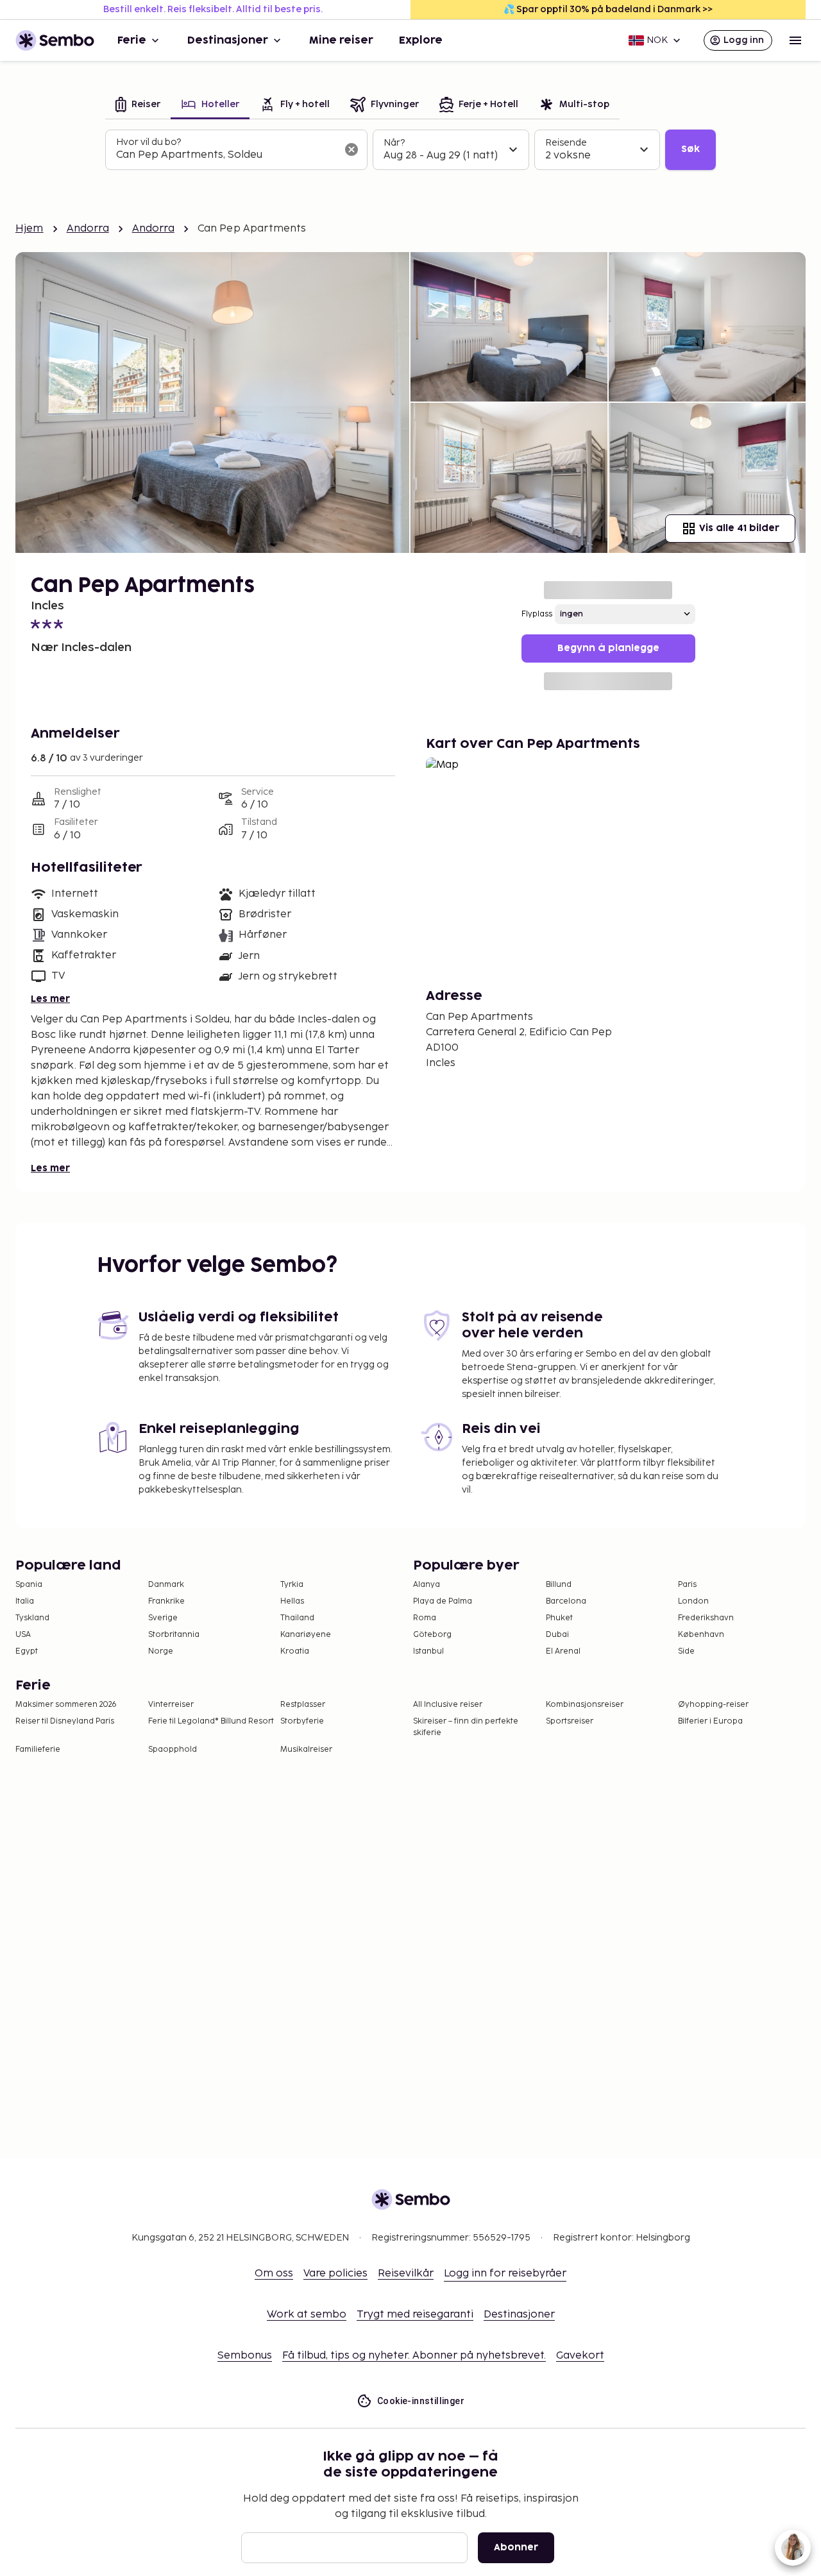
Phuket (559, 1618)
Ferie (132, 40)
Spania (29, 1585)
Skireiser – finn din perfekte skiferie (466, 1727)
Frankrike (166, 1601)
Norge (161, 1651)
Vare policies (335, 2274)
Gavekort (580, 2356)
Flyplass (537, 614)
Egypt (27, 1651)
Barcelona (566, 1601)
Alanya (427, 1585)
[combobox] (226, 155)
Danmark (166, 1585)
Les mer (50, 999)
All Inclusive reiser (448, 1705)
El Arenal (563, 1651)
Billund (559, 1585)
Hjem (30, 229)
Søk (690, 149)
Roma (425, 1618)
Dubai (557, 1635)
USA (23, 1635)
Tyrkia (292, 1585)
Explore (421, 40)
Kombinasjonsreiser (585, 1705)
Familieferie (38, 1750)
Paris (687, 1585)
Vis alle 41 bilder (739, 528)
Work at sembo (307, 2315)
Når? (394, 143)
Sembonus (245, 2356)
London (693, 1601)
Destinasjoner (228, 40)
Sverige (163, 1618)
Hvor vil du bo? (148, 142)
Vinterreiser (171, 1705)
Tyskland (32, 1618)
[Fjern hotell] (351, 149)
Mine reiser (341, 40)
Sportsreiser (570, 1721)
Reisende (566, 143)
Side (686, 1651)
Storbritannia (174, 1635)
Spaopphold (173, 1750)
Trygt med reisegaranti (415, 2315)
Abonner (516, 2547)
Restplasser (303, 1705)
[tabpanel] (410, 150)
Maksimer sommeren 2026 (66, 1705)
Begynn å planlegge (608, 648)
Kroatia (295, 1651)
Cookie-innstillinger (421, 2401)
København (701, 1635)
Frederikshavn (706, 1618)
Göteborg (432, 1635)
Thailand (297, 1618)
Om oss (274, 2274)
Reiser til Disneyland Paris (65, 1721)
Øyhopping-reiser (713, 1705)
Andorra (88, 229)
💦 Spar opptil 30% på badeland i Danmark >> (608, 9)
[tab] (138, 106)
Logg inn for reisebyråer (505, 2274)
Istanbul (428, 1651)
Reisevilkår (406, 2274)
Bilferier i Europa (710, 1721)
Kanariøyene (306, 1635)
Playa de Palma (443, 1601)
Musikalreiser (306, 1750)
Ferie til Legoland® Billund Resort (211, 1721)
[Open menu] (795, 40)
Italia (25, 1601)
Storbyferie (302, 1721)
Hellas (292, 1601)
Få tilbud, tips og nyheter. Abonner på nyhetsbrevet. (414, 2356)
